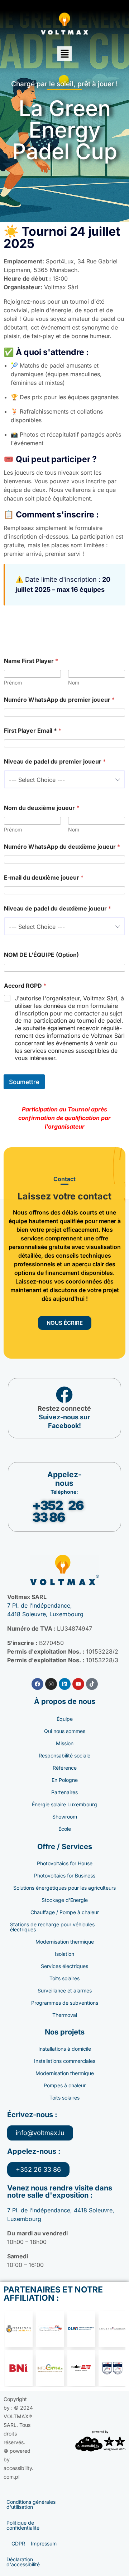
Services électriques (64, 1966)
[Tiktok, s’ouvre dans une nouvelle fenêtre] (92, 1684)
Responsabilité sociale (64, 1755)
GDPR (18, 2543)
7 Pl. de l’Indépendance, (40, 1605)
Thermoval (65, 2015)
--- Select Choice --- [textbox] (37, 780)
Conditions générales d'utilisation (31, 2504)
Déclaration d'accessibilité (23, 2562)
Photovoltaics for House (65, 1863)
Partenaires (64, 1792)
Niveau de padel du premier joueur (55, 762)
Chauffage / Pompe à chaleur (65, 1912)
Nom (74, 683)
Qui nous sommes (65, 1731)
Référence (65, 1768)
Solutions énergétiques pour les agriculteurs (64, 1888)
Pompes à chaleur (65, 2085)
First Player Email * (33, 731)
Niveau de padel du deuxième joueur (58, 909)
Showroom (65, 1817)
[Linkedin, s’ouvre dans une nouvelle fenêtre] (65, 1684)
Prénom (13, 683)
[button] (64, 54)
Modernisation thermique (65, 1942)
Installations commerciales (65, 2061)
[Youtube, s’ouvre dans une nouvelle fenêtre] (78, 1684)
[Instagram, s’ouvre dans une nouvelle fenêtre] (51, 1684)
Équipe (65, 1719)
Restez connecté (64, 1408)
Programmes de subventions (65, 2003)
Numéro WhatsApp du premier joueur (59, 700)
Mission (65, 1743)
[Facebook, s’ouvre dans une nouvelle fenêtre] (37, 1684)
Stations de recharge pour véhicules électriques (52, 1927)
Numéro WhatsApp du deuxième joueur (62, 847)
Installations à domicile (65, 2049)
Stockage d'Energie (65, 1900)
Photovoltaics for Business (65, 1875)
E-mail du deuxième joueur (44, 878)
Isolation (64, 1954)
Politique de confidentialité (23, 2525)
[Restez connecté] (64, 1395)
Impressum (44, 2543)
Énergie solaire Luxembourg (64, 1804)
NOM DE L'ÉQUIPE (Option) (41, 955)
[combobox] (64, 779)
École (65, 1829)
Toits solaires (64, 1978)
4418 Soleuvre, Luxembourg (45, 1614)
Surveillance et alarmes (65, 1990)
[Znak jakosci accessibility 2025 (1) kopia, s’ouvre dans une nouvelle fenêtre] (100, 2441)
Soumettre (24, 1082)
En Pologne (65, 1780)
